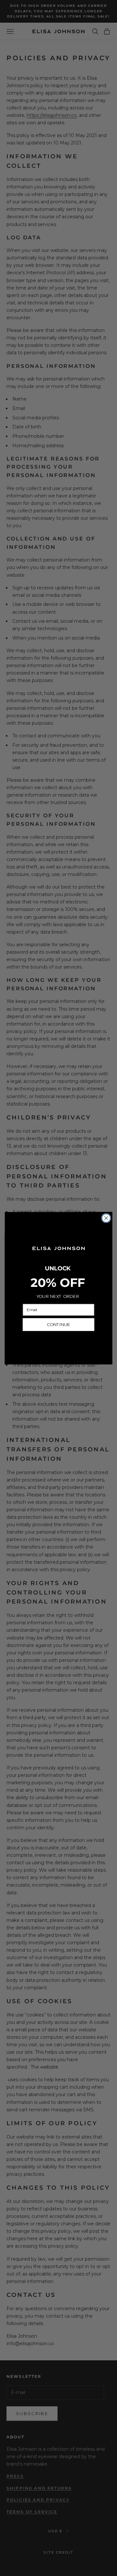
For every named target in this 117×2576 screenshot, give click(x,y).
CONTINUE (58, 1324)
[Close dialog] (106, 1218)
